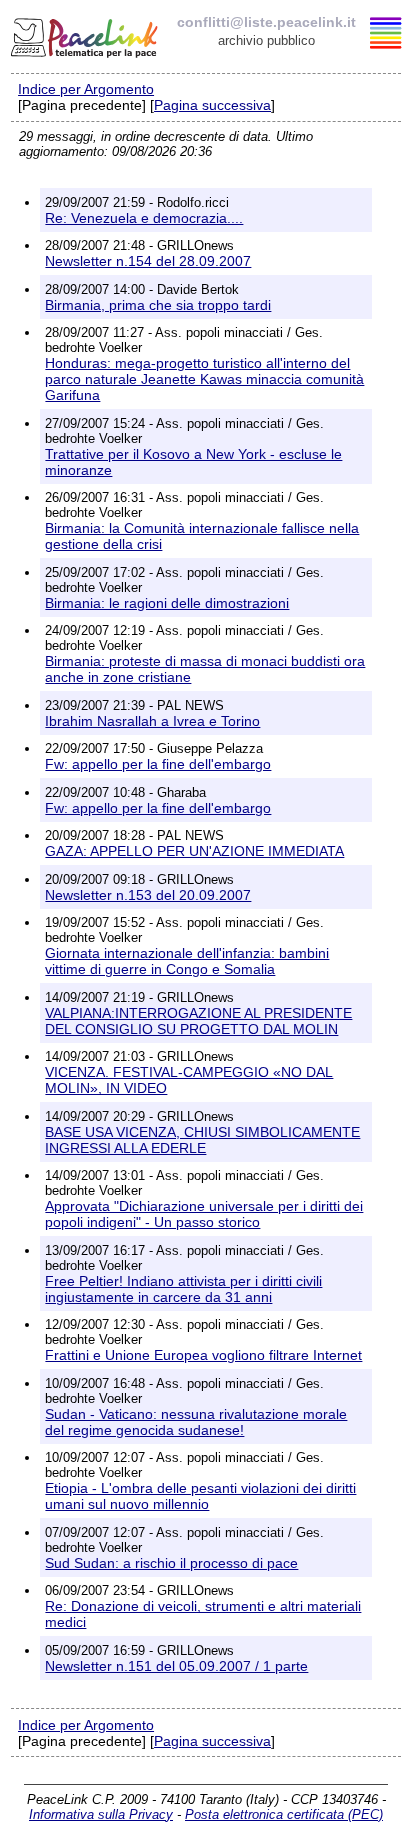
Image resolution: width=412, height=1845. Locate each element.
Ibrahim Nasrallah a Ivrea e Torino (152, 721)
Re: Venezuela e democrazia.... (144, 218)
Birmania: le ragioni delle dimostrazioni (167, 603)
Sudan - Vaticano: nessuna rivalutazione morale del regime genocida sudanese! (196, 1422)
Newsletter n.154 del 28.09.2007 (148, 261)
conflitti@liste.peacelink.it (266, 22)
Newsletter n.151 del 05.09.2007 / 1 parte (176, 1666)
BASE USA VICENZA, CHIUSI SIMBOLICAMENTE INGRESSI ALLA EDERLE (202, 1140)
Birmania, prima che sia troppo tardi (158, 305)
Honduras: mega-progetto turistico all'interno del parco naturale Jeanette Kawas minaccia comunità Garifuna (204, 379)
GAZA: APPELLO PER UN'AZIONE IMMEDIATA (194, 851)
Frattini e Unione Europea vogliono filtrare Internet (203, 1355)
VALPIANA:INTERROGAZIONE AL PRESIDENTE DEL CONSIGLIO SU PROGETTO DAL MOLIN (198, 1021)
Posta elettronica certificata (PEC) (284, 1814)
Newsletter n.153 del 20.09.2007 (148, 895)
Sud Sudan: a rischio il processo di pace (171, 1563)
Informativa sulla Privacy (101, 1814)
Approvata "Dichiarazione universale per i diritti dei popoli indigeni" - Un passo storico (204, 1214)
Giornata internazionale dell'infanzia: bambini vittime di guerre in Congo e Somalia (187, 961)
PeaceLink (86, 35)
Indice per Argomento (86, 89)
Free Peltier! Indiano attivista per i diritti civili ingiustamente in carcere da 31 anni (183, 1289)
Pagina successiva (212, 105)
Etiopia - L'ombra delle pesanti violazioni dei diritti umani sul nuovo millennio (200, 1496)
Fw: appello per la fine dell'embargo (158, 764)
